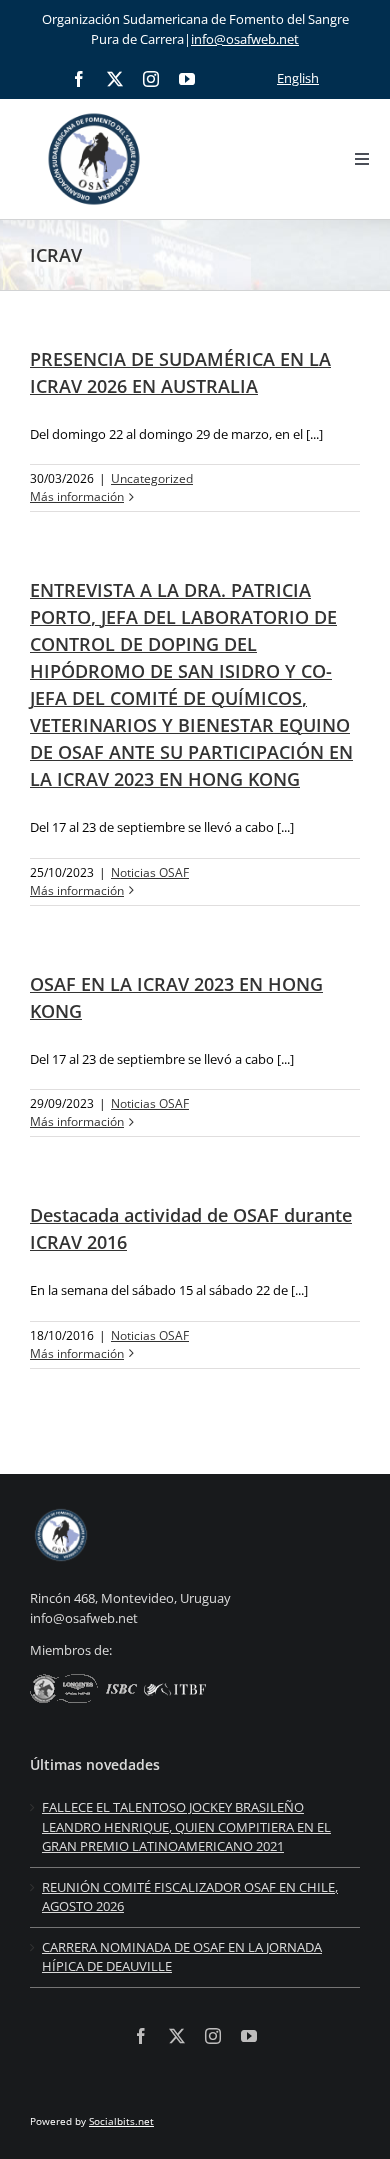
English (298, 78)
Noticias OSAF (150, 872)
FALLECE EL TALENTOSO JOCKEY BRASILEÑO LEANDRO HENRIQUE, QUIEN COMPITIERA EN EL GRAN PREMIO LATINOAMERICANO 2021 (186, 1826)
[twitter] (115, 79)
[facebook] (79, 79)
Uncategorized (152, 478)
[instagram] (151, 79)
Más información (77, 496)
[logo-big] (94, 110)
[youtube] (187, 79)
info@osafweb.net (245, 39)
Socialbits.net (121, 2121)
